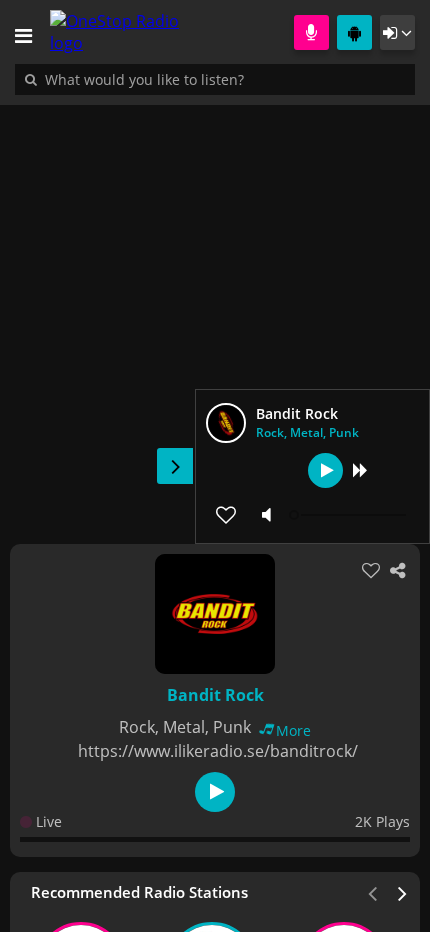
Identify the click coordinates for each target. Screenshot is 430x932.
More (293, 730)
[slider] (350, 515)
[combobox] (205, 79)
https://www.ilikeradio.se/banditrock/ (218, 751)
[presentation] (403, 892)
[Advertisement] (215, 314)
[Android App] (354, 32)
